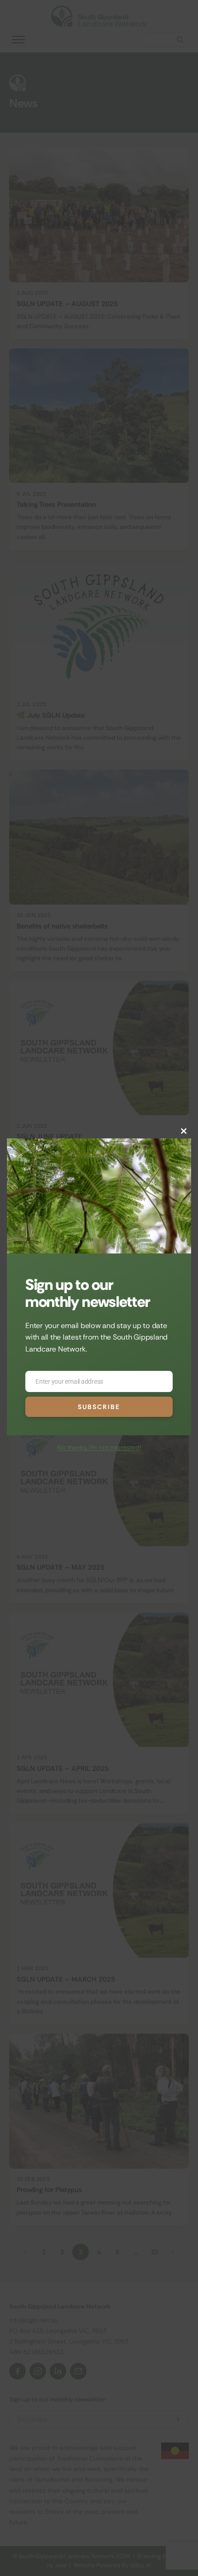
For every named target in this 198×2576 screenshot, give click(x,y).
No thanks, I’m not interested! (99, 1447)
